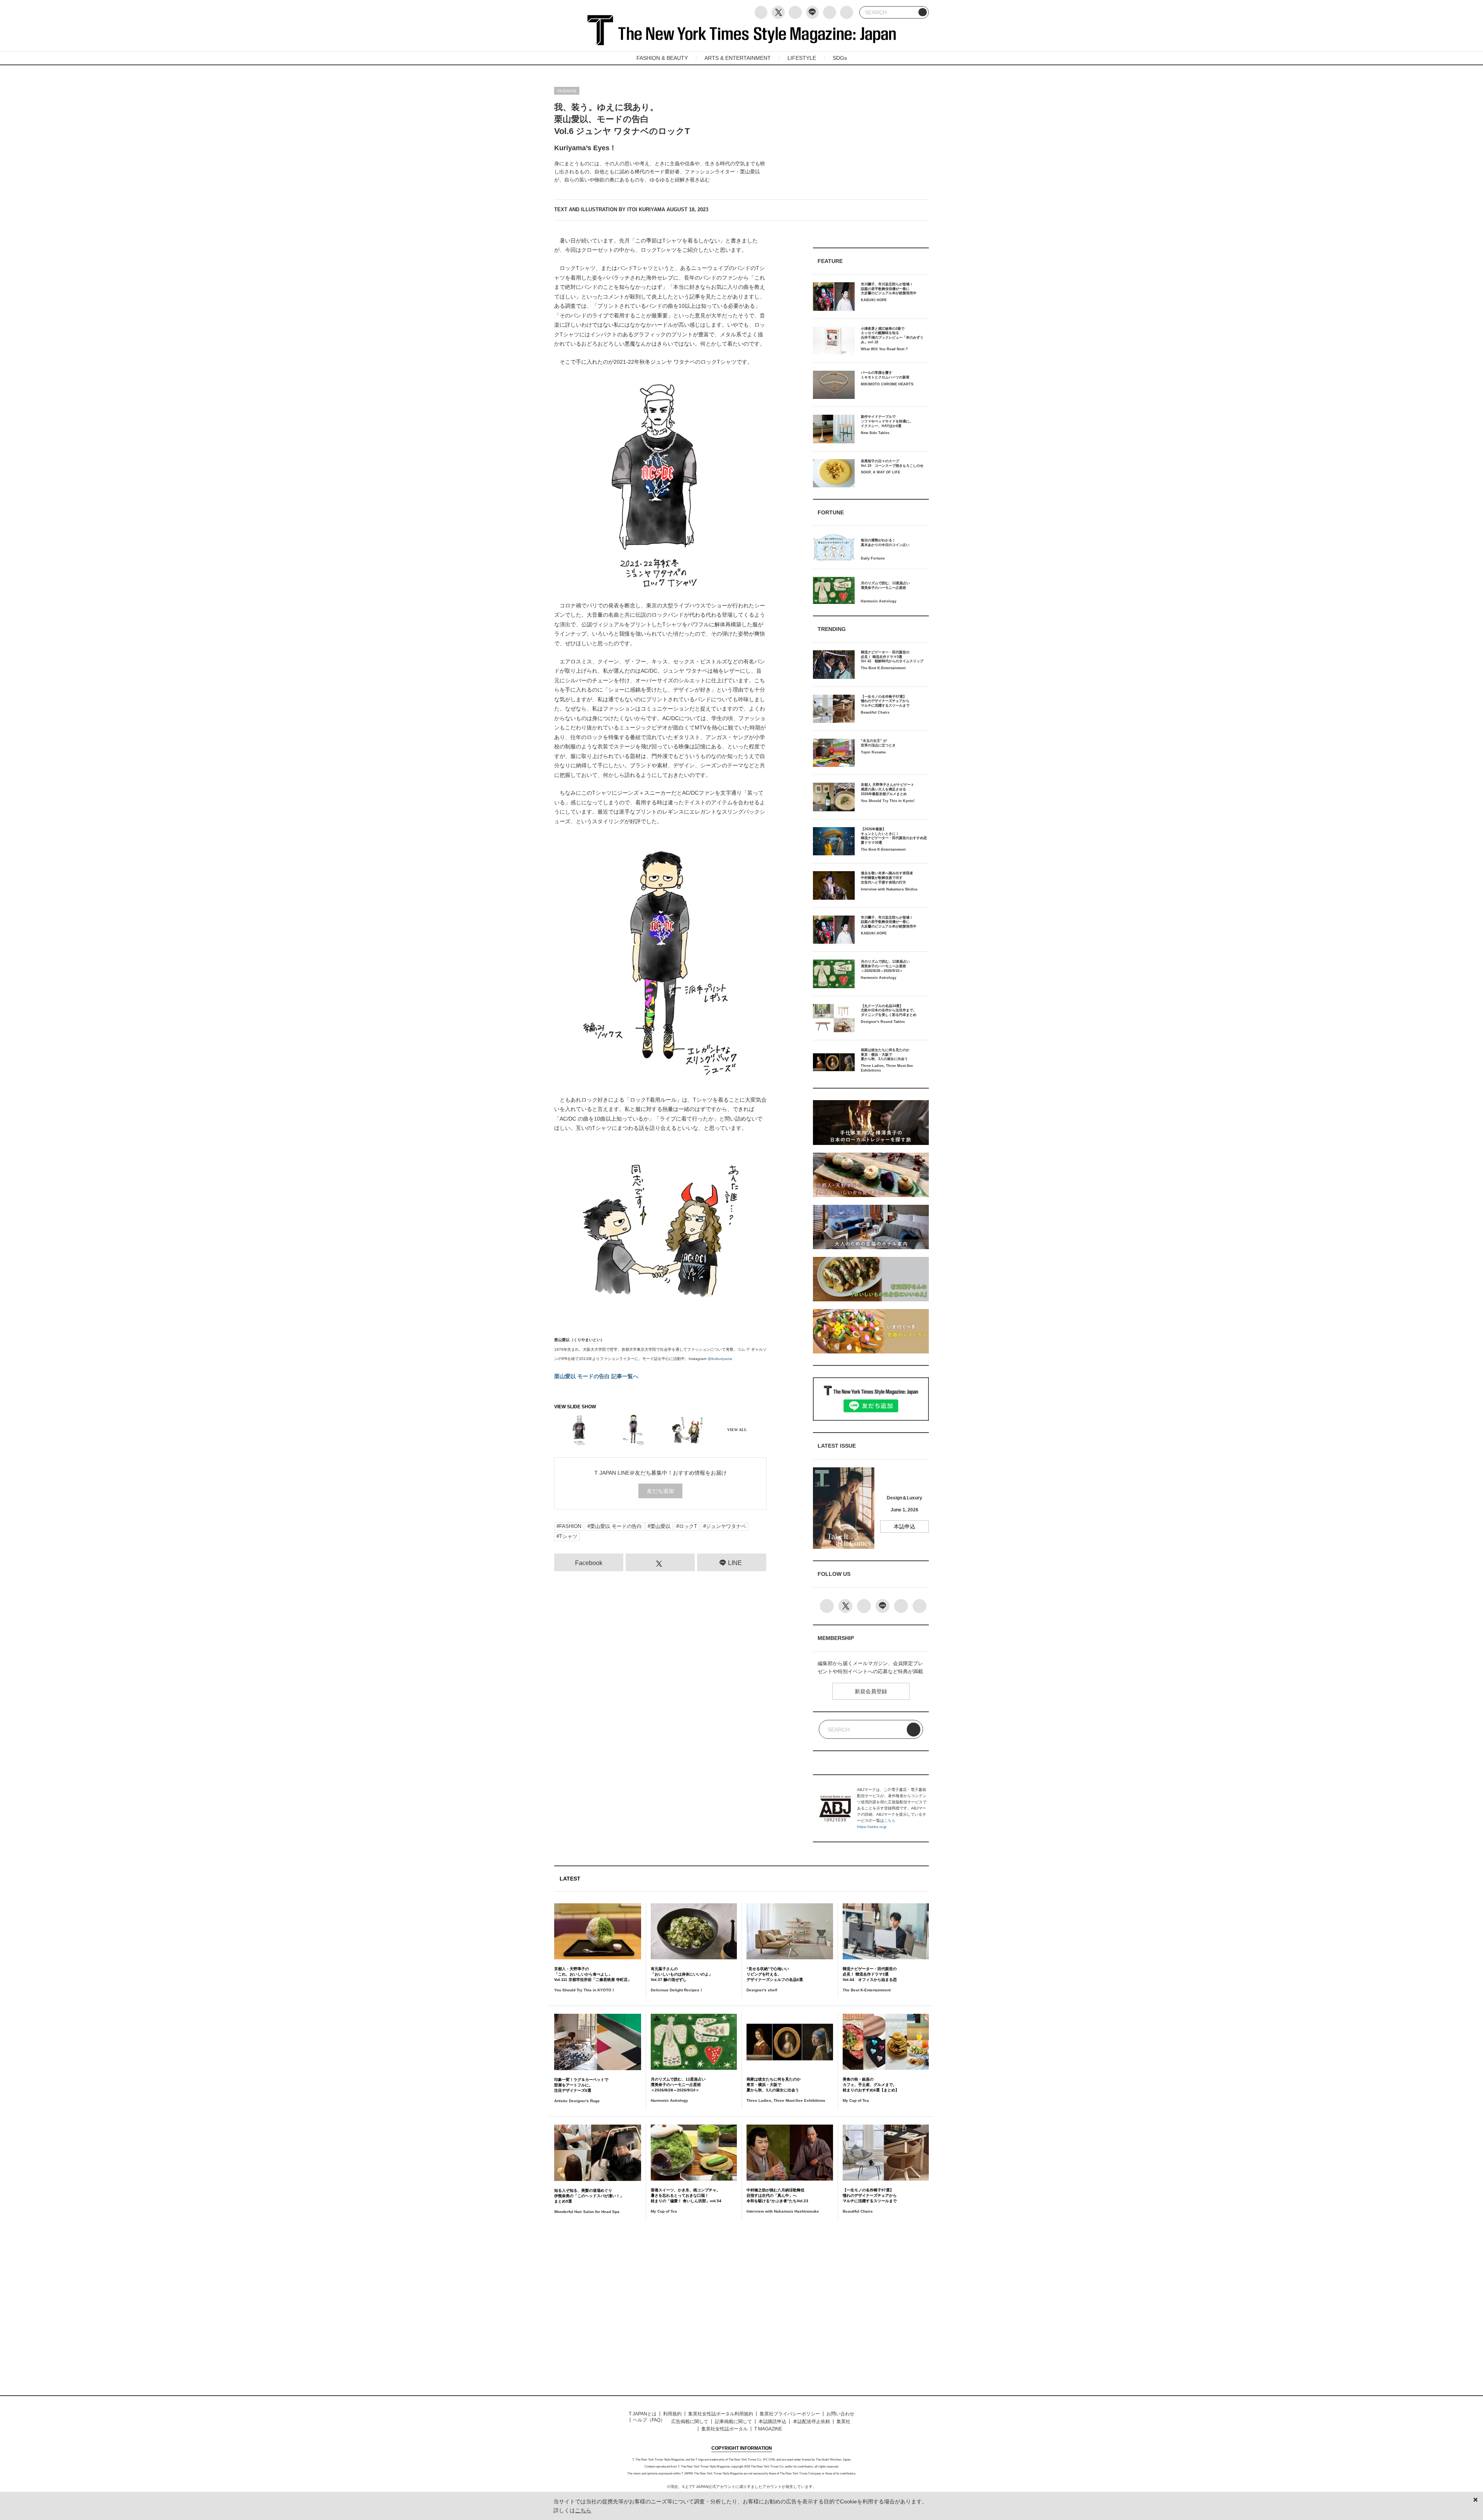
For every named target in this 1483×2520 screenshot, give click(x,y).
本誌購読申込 (772, 2422)
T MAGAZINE (768, 2429)
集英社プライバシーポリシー (790, 2414)
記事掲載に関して (733, 2422)
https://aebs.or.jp (872, 1827)
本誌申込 (904, 1526)
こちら (890, 1820)
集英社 (843, 2422)
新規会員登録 (871, 1691)
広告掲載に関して (690, 2422)
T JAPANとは (643, 2414)
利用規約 (672, 2414)
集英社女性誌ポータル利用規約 (721, 2414)
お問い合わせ (840, 2414)
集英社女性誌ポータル (725, 2429)
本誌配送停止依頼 (811, 2422)
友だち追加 (660, 1491)
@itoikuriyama (720, 1359)
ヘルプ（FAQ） (649, 2420)
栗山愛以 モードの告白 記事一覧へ (596, 1376)
